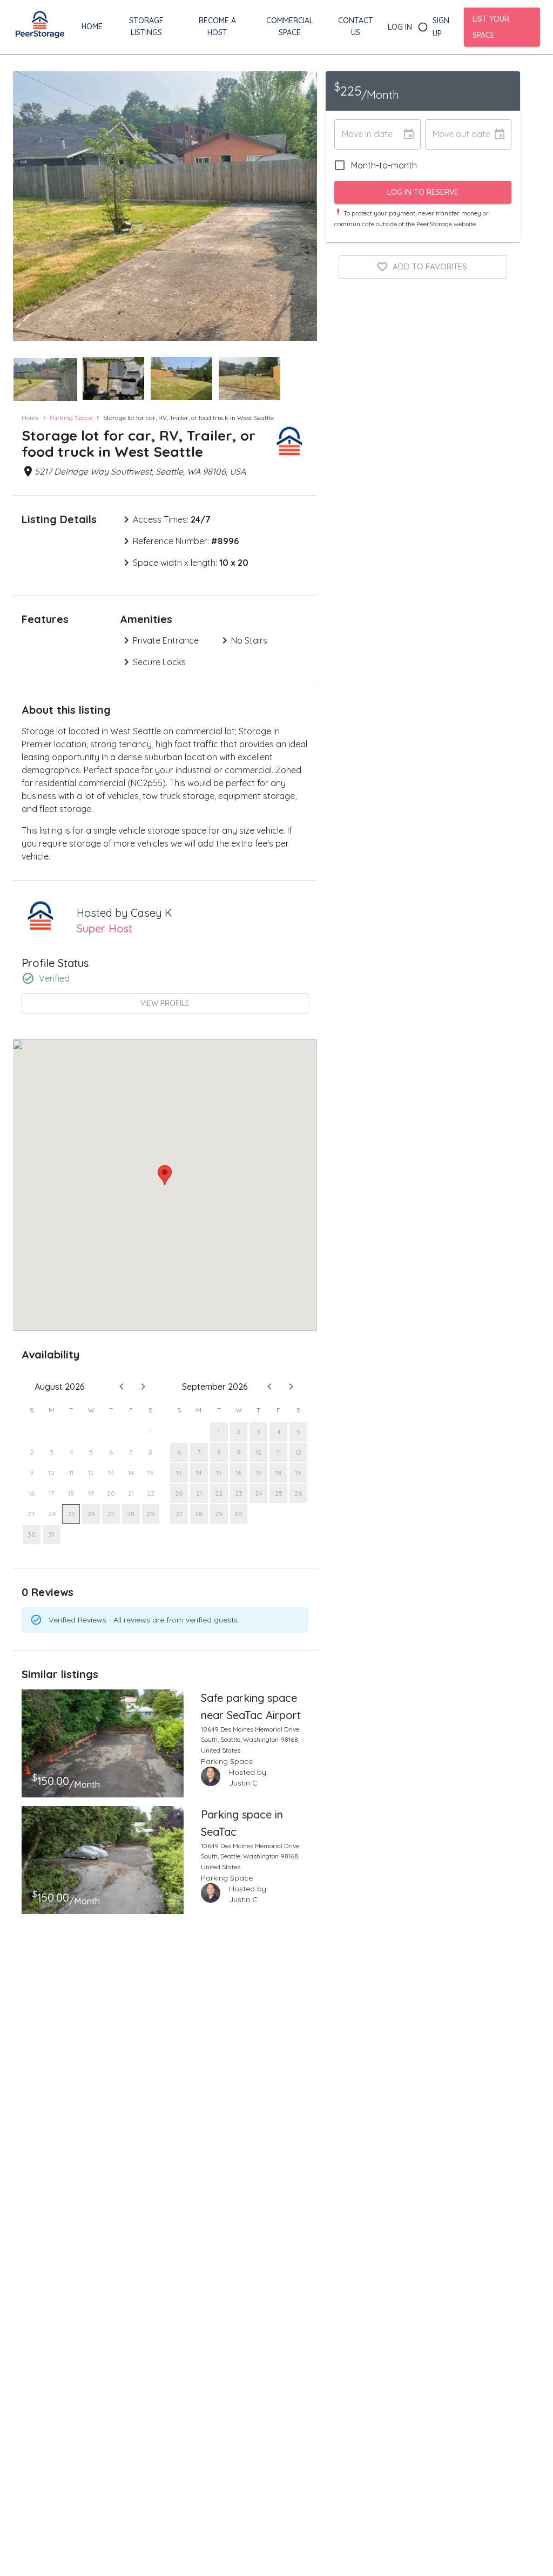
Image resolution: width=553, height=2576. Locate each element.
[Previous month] (122, 1387)
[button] (45, 380)
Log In (400, 27)
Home (30, 418)
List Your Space (491, 27)
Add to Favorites (430, 266)
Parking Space (71, 418)
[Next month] (143, 1387)
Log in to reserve (423, 192)
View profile (165, 1003)
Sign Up (441, 27)
